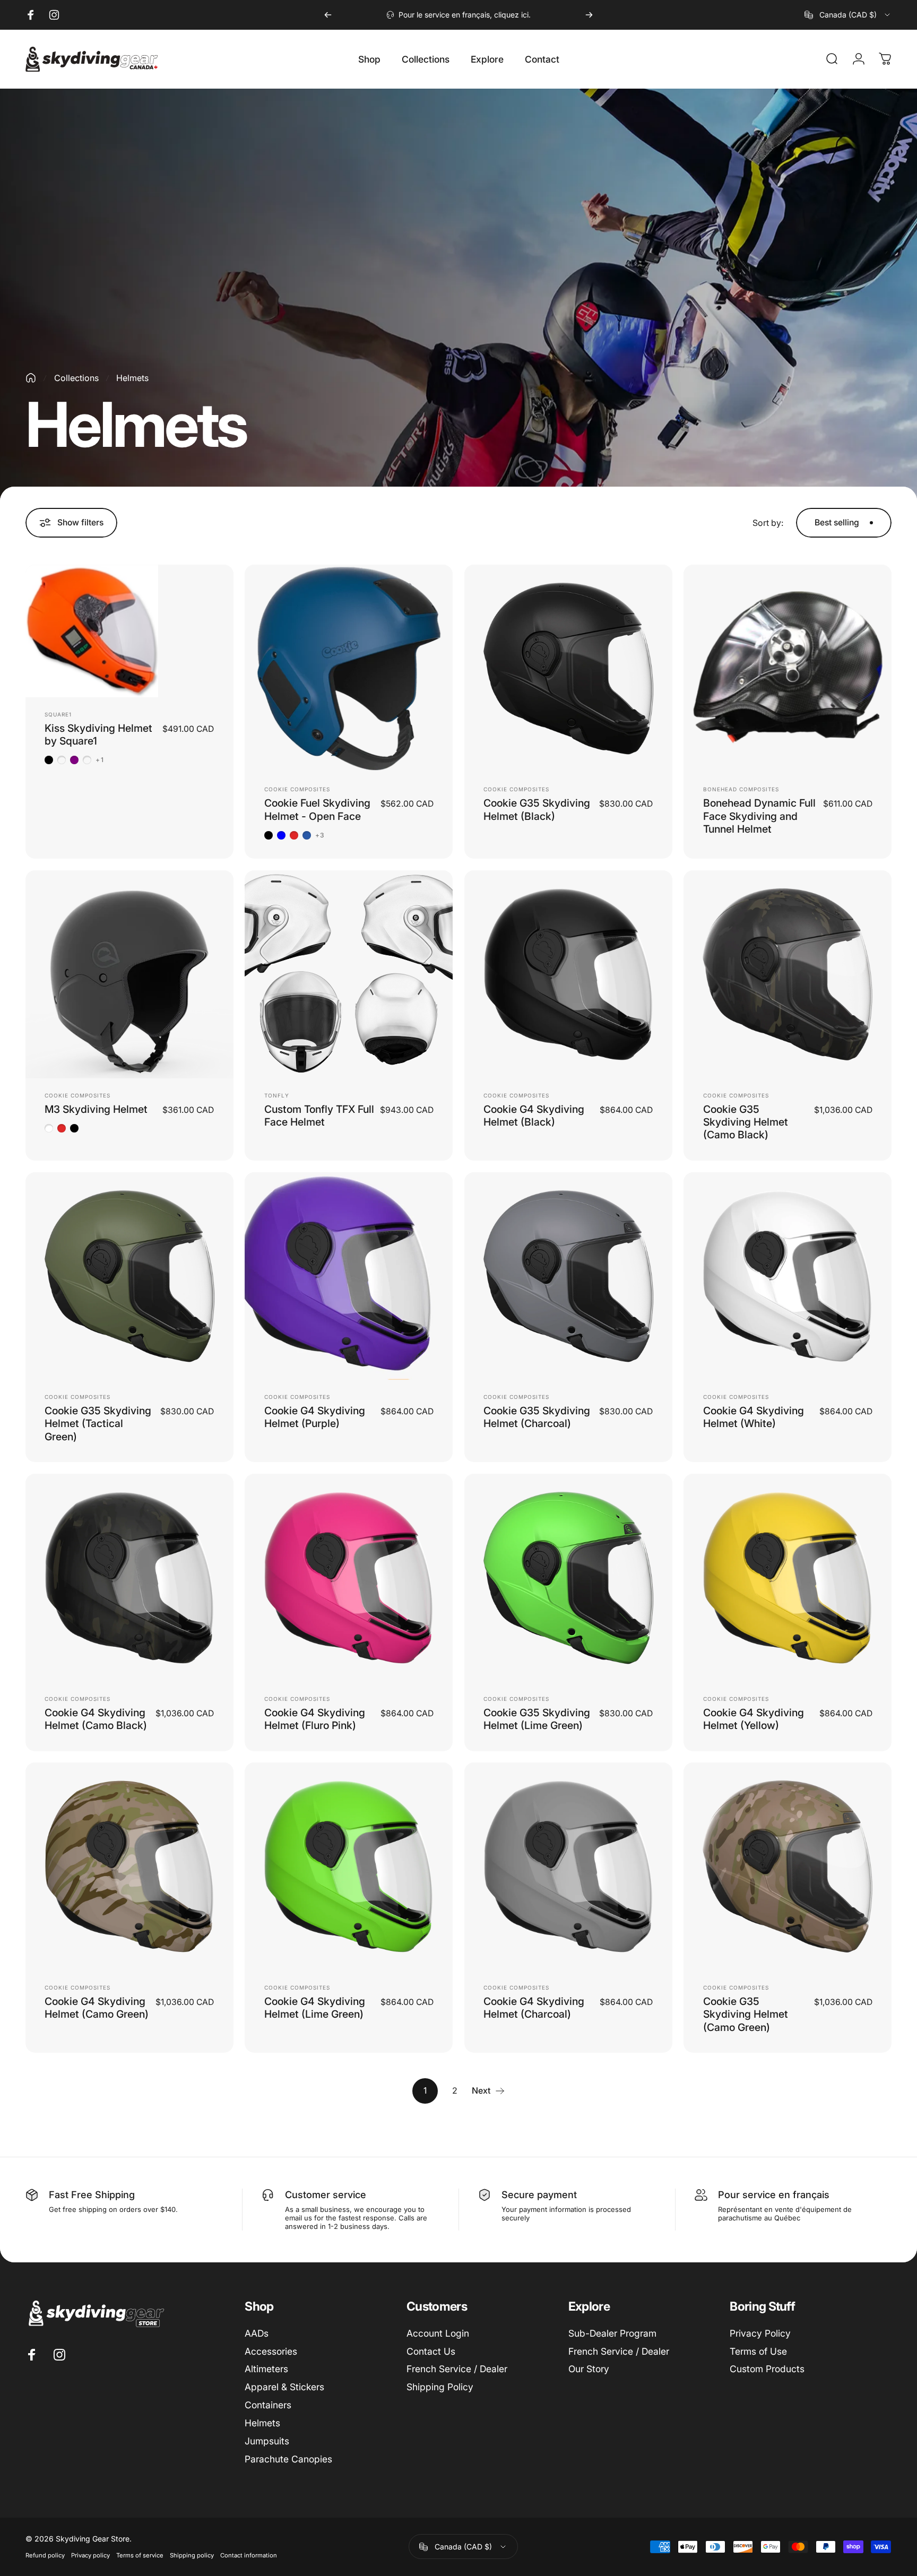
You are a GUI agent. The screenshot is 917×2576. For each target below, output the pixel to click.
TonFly (277, 1095)
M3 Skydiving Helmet (96, 1109)
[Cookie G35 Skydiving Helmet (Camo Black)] (788, 974)
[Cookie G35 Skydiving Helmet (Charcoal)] (568, 1276)
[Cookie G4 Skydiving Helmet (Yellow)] (788, 1578)
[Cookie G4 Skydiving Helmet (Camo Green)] (129, 1866)
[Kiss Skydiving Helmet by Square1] (129, 631)
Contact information (249, 2555)
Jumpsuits (267, 2441)
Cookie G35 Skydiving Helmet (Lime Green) (537, 1719)
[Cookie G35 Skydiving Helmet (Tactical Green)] (129, 1276)
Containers (268, 2405)
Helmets (262, 2423)
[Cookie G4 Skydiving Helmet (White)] (788, 1276)
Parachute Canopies (288, 2459)
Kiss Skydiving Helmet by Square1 (98, 734)
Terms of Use (758, 2351)
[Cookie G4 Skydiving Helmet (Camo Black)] (129, 1578)
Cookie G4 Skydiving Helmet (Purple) (315, 1417)
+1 (100, 760)
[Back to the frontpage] (31, 378)
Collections (76, 378)
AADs (257, 2333)
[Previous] (328, 15)
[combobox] (848, 15)
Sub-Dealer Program (612, 2333)
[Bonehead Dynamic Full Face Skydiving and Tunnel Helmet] (788, 669)
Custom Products (767, 2369)
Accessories (271, 2351)
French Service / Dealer (457, 2369)
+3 (320, 835)
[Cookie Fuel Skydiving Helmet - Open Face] (349, 669)
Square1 (58, 714)
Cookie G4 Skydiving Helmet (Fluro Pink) (315, 1719)
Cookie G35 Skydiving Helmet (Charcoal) (537, 1417)
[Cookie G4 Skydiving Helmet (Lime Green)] (349, 1866)
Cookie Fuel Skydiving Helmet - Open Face (317, 809)
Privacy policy (90, 2555)
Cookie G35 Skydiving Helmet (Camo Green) (746, 2014)
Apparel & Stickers (284, 2387)
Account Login (438, 2333)
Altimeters (266, 2369)
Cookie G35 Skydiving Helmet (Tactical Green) (98, 1424)
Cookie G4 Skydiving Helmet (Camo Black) (96, 1719)
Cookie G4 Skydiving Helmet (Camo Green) (97, 2008)
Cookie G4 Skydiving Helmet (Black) (534, 1116)
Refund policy (45, 2555)
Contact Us (431, 2351)
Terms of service (140, 2555)
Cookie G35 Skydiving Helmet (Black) (537, 809)
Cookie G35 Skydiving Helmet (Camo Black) (746, 1122)
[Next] (589, 15)
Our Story (589, 2369)
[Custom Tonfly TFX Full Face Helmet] (349, 974)
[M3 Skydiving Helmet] (129, 974)
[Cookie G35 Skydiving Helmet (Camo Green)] (788, 1866)
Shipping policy (192, 2555)
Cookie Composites (297, 789)
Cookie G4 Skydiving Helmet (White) (754, 1417)
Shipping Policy (440, 2387)
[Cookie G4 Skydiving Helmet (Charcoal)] (568, 1866)
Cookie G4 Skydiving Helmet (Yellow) (754, 1719)
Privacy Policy (760, 2333)
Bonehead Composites (741, 789)
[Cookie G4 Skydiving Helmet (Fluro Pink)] (349, 1578)
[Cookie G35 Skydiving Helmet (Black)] (568, 669)
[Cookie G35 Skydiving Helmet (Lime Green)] (568, 1578)
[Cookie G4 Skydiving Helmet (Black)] (568, 974)
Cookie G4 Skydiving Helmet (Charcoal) (534, 2008)
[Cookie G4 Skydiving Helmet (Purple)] (349, 1276)
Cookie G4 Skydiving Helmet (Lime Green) (315, 2008)
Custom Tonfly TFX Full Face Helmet (319, 1116)
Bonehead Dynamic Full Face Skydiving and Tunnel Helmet (759, 816)
